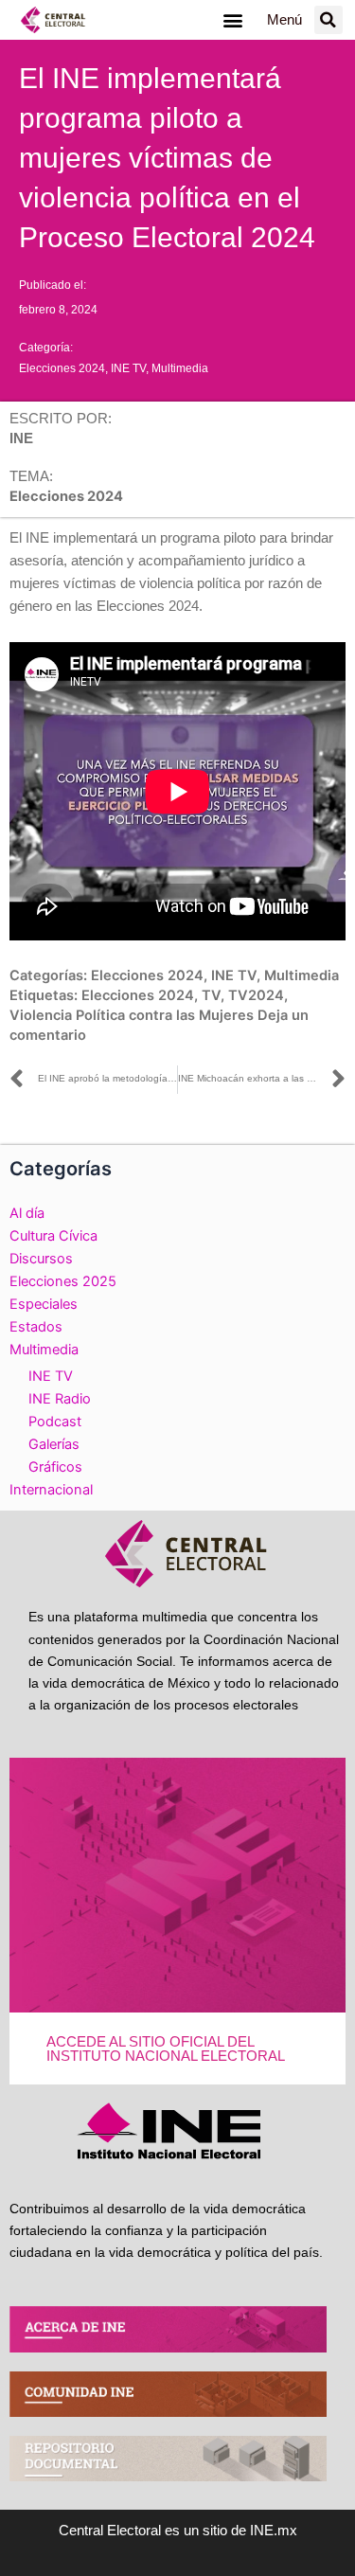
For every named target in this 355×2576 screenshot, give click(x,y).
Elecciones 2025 (63, 1281)
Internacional (51, 1490)
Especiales (44, 1304)
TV (211, 995)
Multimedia (180, 368)
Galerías (54, 1444)
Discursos (41, 1259)
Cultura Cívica (53, 1236)
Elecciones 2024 (62, 368)
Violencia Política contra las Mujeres (132, 1015)
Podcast (55, 1422)
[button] (233, 20)
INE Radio (60, 1399)
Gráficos (55, 1467)
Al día (27, 1213)
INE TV (128, 368)
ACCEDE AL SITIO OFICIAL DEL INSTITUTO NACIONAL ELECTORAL (166, 2049)
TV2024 (256, 995)
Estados (36, 1327)
